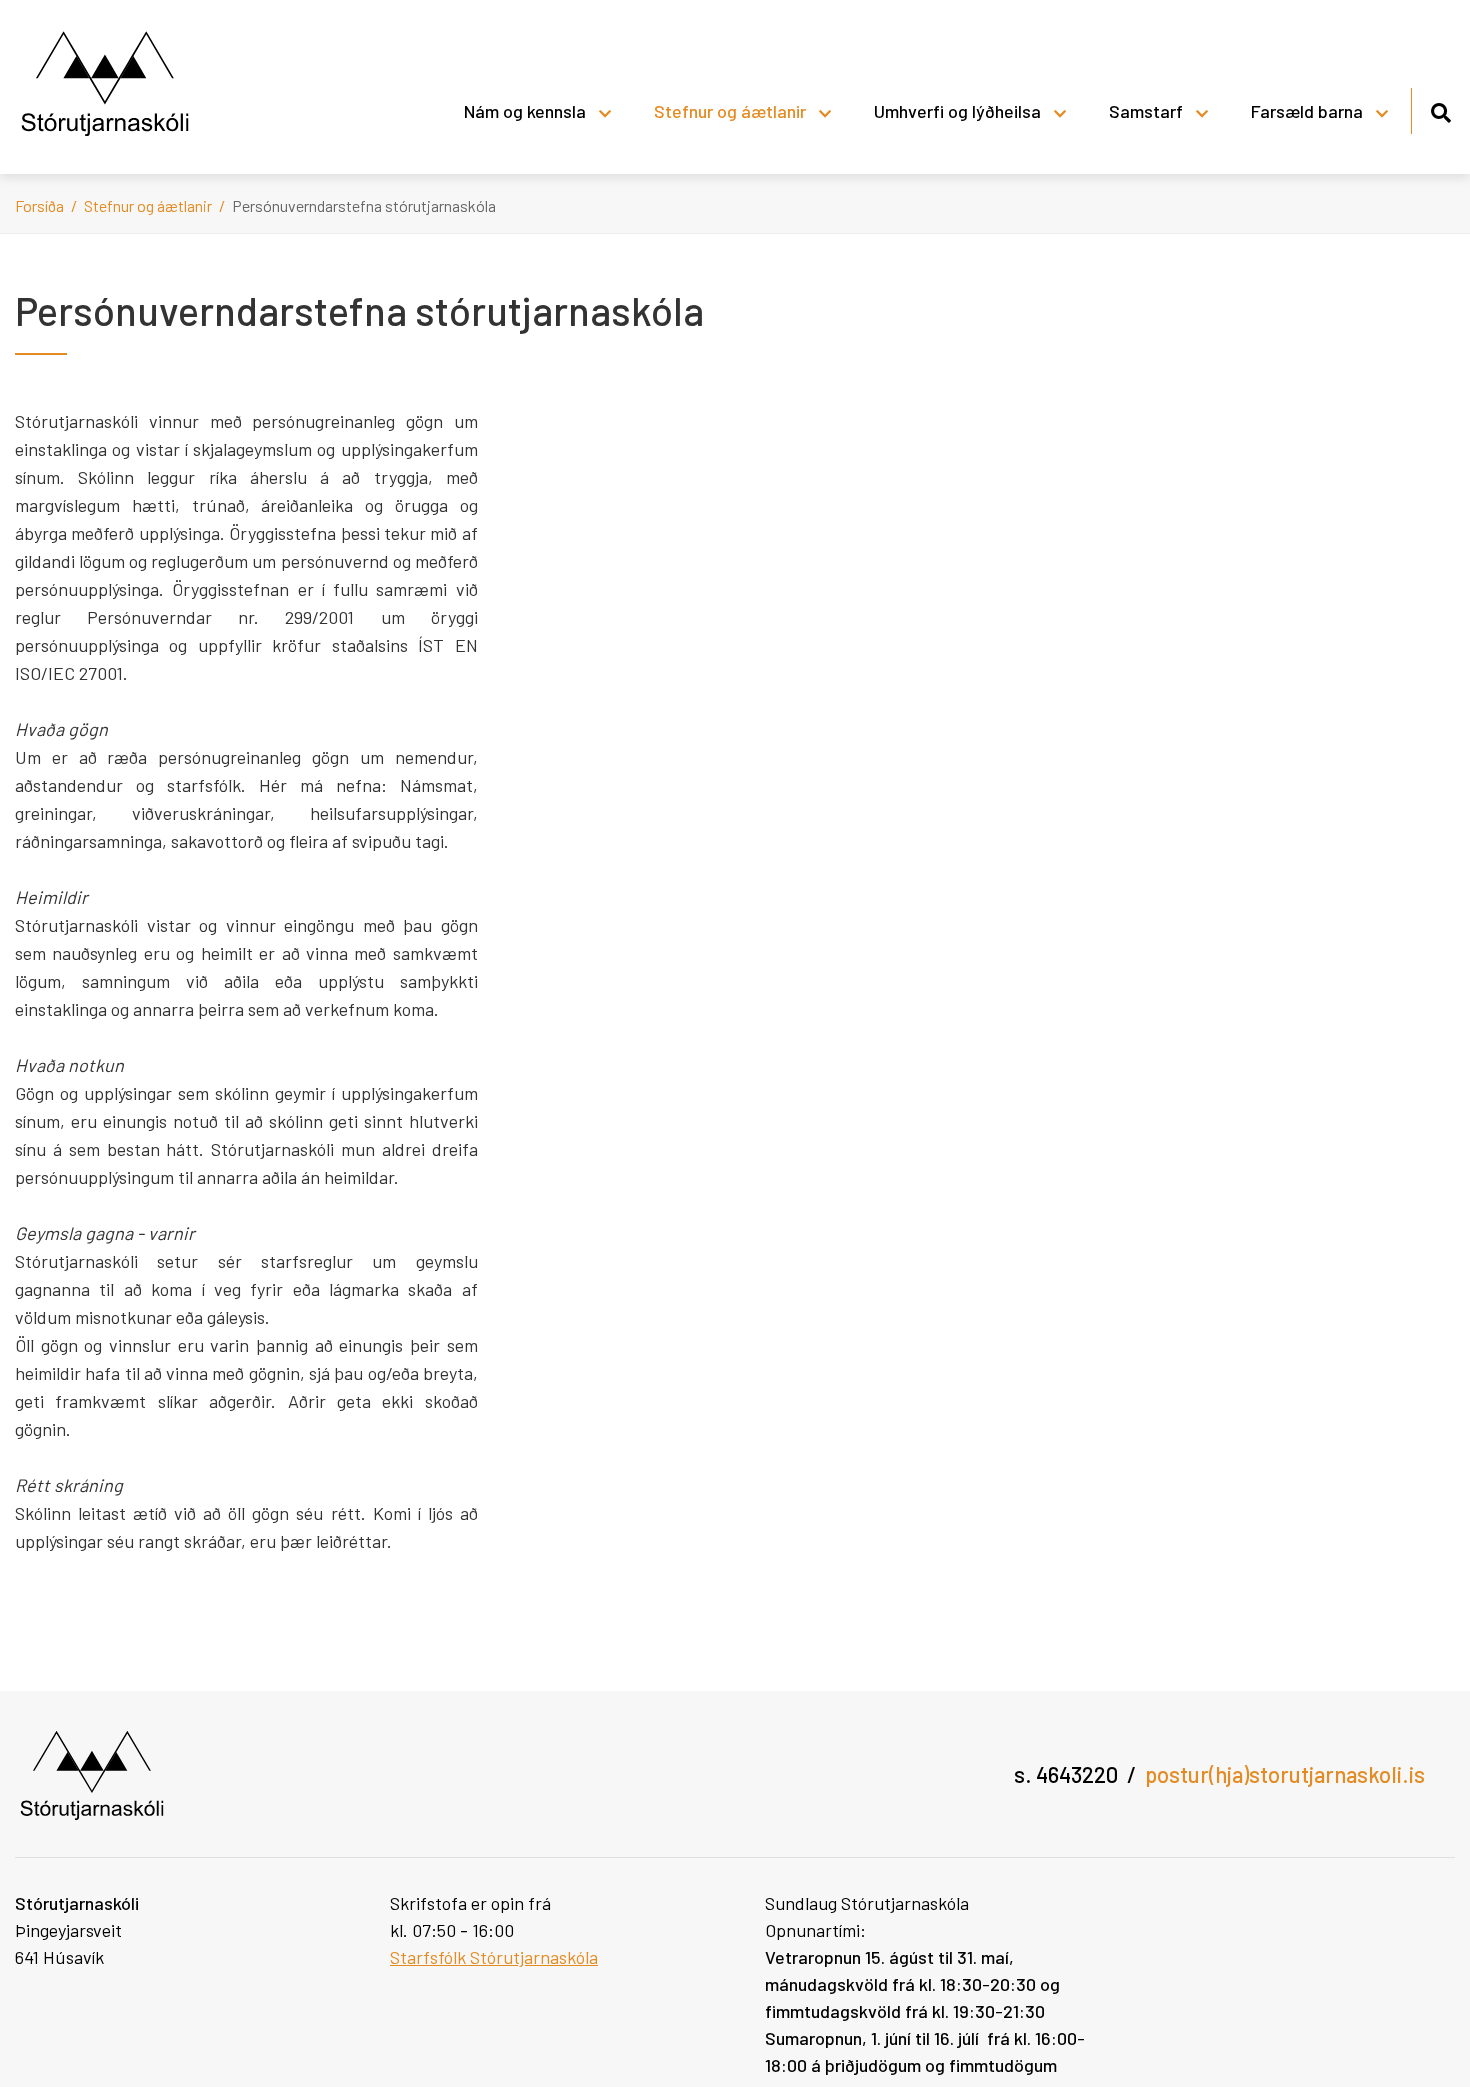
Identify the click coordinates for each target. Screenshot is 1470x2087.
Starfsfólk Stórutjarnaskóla (494, 1957)
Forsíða (39, 205)
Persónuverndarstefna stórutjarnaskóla (364, 205)
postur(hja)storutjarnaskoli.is (1285, 1774)
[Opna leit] (1440, 109)
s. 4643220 (1066, 1774)
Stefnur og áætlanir (149, 205)
